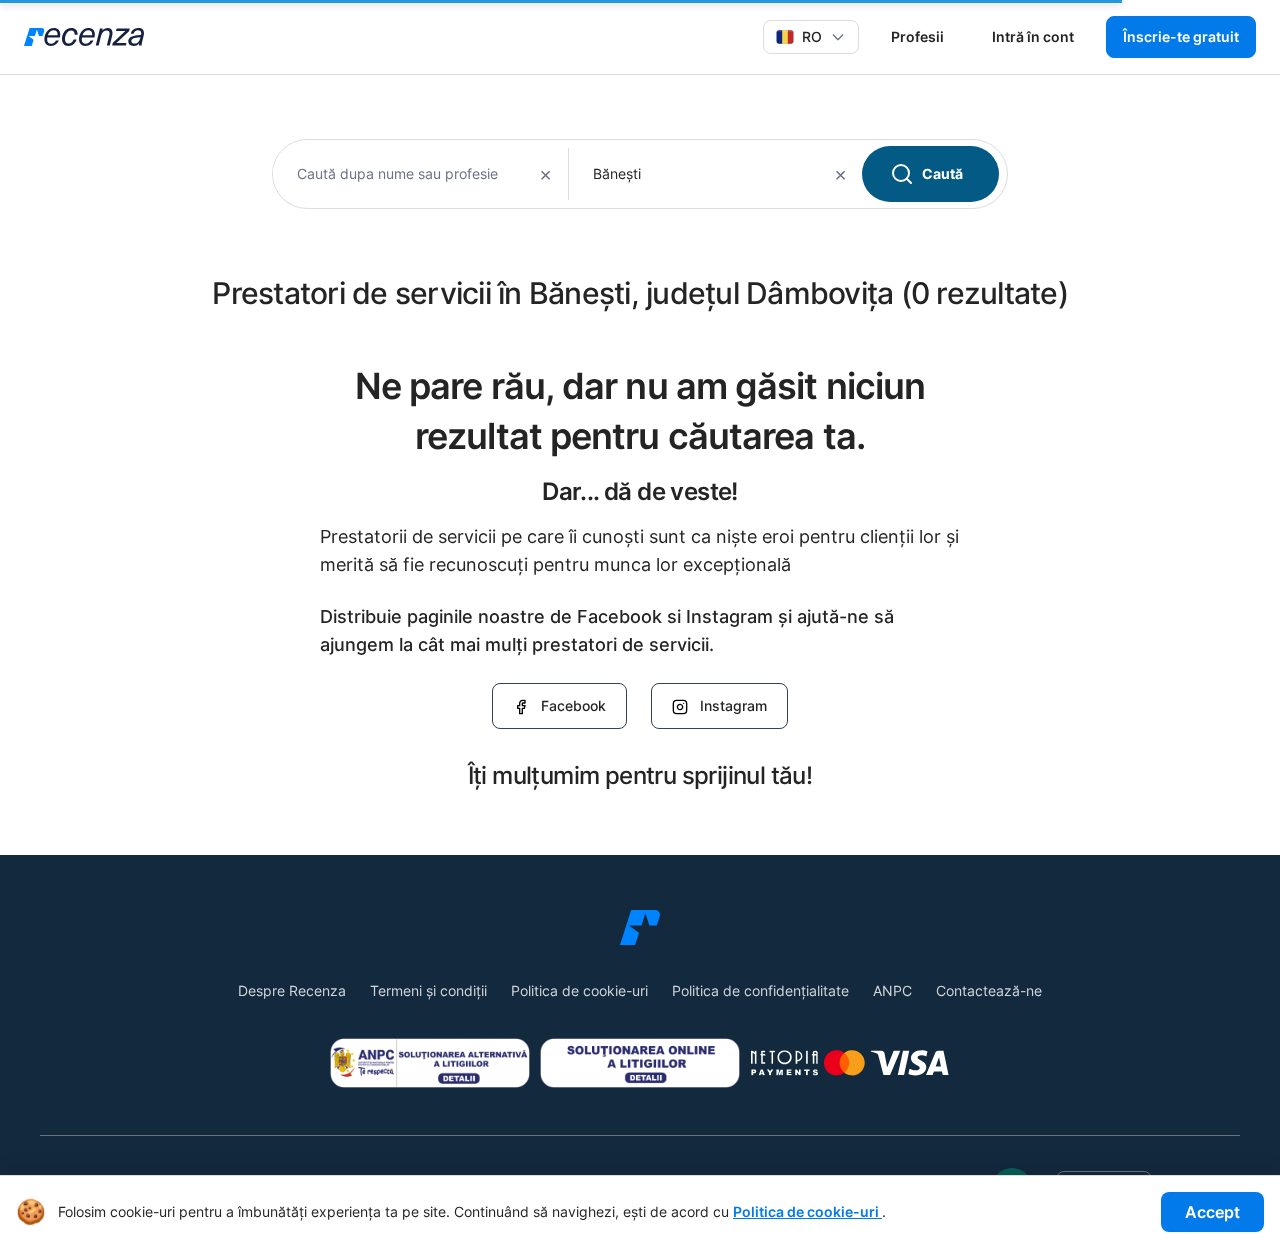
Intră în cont (1033, 36)
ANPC (892, 990)
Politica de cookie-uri (579, 990)
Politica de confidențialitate (760, 990)
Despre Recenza (292, 990)
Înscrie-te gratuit (1181, 36)
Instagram (733, 705)
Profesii (917, 36)
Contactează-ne (989, 990)
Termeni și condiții (428, 990)
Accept (1212, 1212)
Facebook (573, 705)
